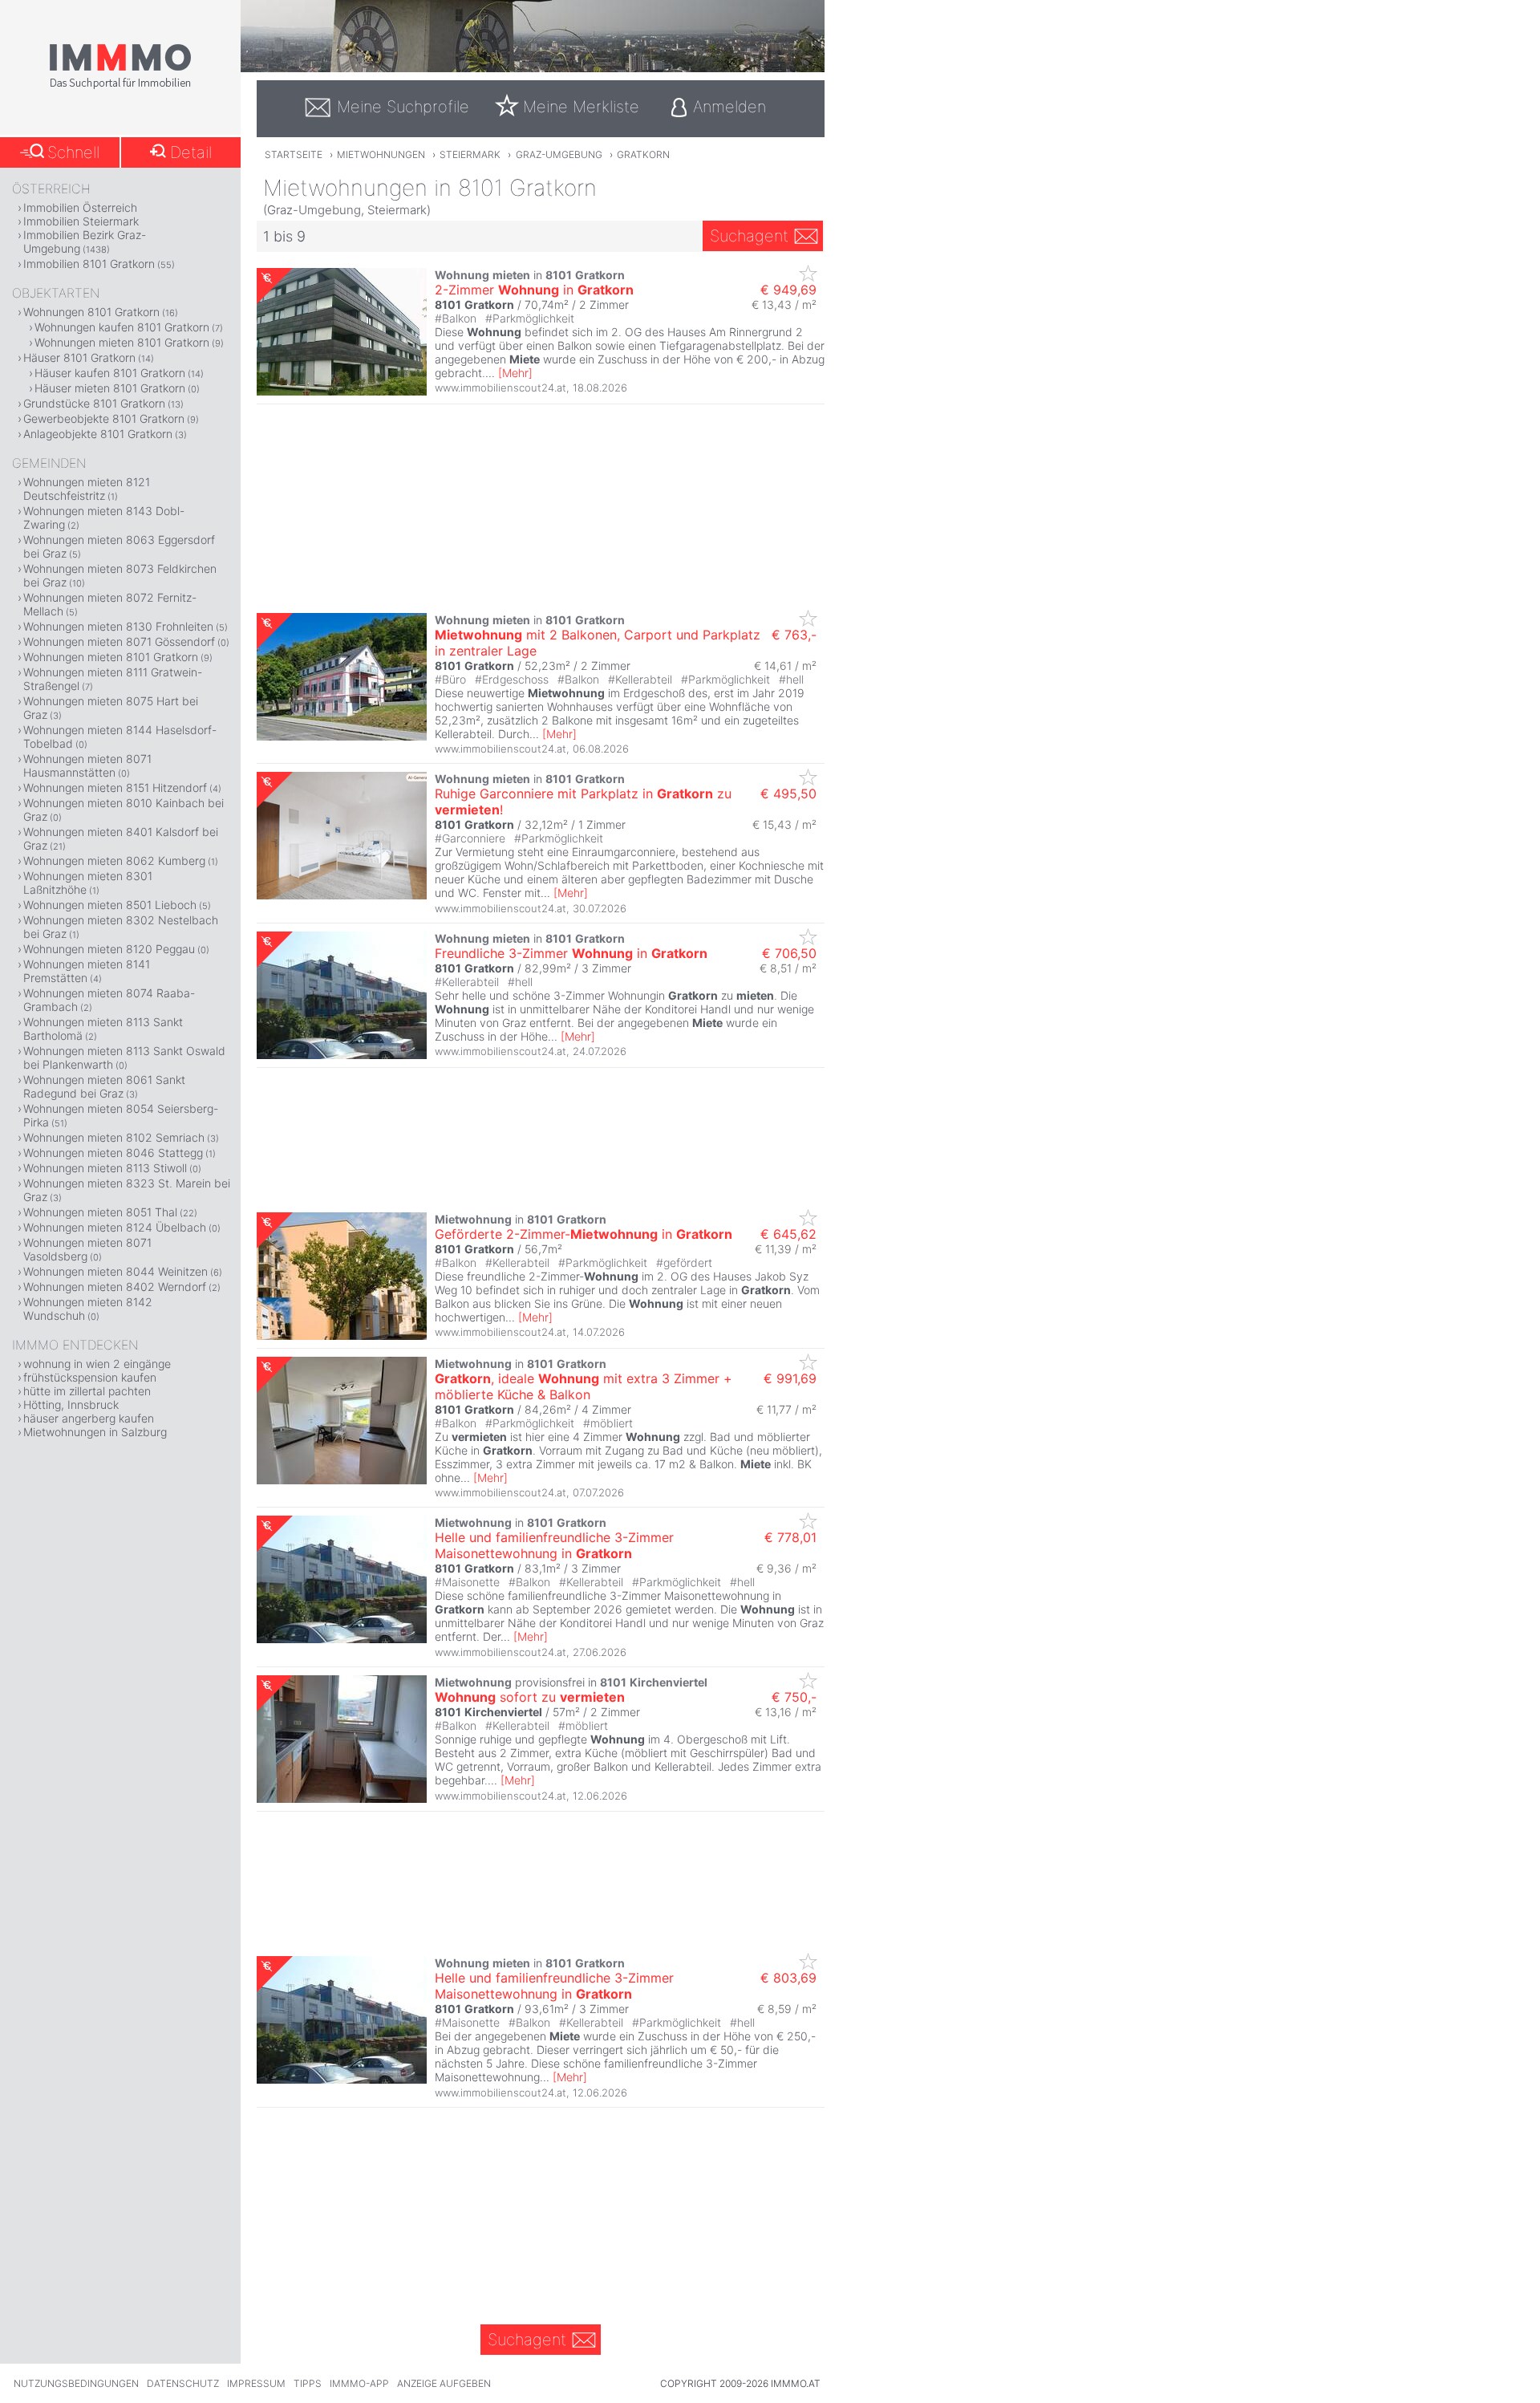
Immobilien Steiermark (81, 221)
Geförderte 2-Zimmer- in (584, 1234)
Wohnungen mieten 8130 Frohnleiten (118, 626)
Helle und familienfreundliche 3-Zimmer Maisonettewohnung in (554, 1545)
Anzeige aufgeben (444, 2383)
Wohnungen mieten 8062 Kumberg (114, 861)
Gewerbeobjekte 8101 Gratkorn (104, 418)
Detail (191, 152)
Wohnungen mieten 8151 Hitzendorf (115, 787)
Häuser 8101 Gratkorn (79, 357)
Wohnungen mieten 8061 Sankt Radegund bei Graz (104, 1086)
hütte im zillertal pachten (87, 1391)
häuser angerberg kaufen (89, 1418)
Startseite (294, 154)
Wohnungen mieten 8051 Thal (100, 1212)
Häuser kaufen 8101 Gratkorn (110, 373)
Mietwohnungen (381, 154)
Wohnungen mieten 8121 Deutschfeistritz (87, 489)
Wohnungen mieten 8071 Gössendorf (119, 641)
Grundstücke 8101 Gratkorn (94, 403)
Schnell (73, 152)
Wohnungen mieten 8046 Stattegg (113, 1153)
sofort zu (530, 1697)
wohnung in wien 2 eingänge (97, 1364)
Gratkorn (643, 154)
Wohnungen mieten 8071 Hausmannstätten (87, 765)
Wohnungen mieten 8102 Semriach (114, 1137)
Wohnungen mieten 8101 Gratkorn (122, 342)
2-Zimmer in (534, 290)
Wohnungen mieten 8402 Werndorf (115, 1287)
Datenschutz (183, 2383)
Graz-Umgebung (559, 154)
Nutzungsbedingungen (76, 2383)
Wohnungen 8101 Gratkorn (91, 312)
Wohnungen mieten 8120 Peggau (109, 949)
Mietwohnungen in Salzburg (95, 1432)
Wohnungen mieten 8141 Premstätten (87, 971)
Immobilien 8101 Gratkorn (89, 264)
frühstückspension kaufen (90, 1377)
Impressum (256, 2383)
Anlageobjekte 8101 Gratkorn (98, 434)
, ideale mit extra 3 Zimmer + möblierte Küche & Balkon (584, 1386)
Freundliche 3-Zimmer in (571, 953)
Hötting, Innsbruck (71, 1404)
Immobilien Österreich (80, 207)
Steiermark (470, 154)
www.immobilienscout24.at (500, 388)
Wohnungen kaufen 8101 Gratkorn (122, 327)
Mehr (515, 373)
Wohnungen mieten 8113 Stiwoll (105, 1168)
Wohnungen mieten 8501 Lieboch (110, 905)
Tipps (308, 2383)
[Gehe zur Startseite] (120, 86)
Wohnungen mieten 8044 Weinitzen (115, 1271)
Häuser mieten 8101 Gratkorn (110, 388)
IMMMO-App (359, 2383)
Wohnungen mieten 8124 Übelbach (115, 1227)
